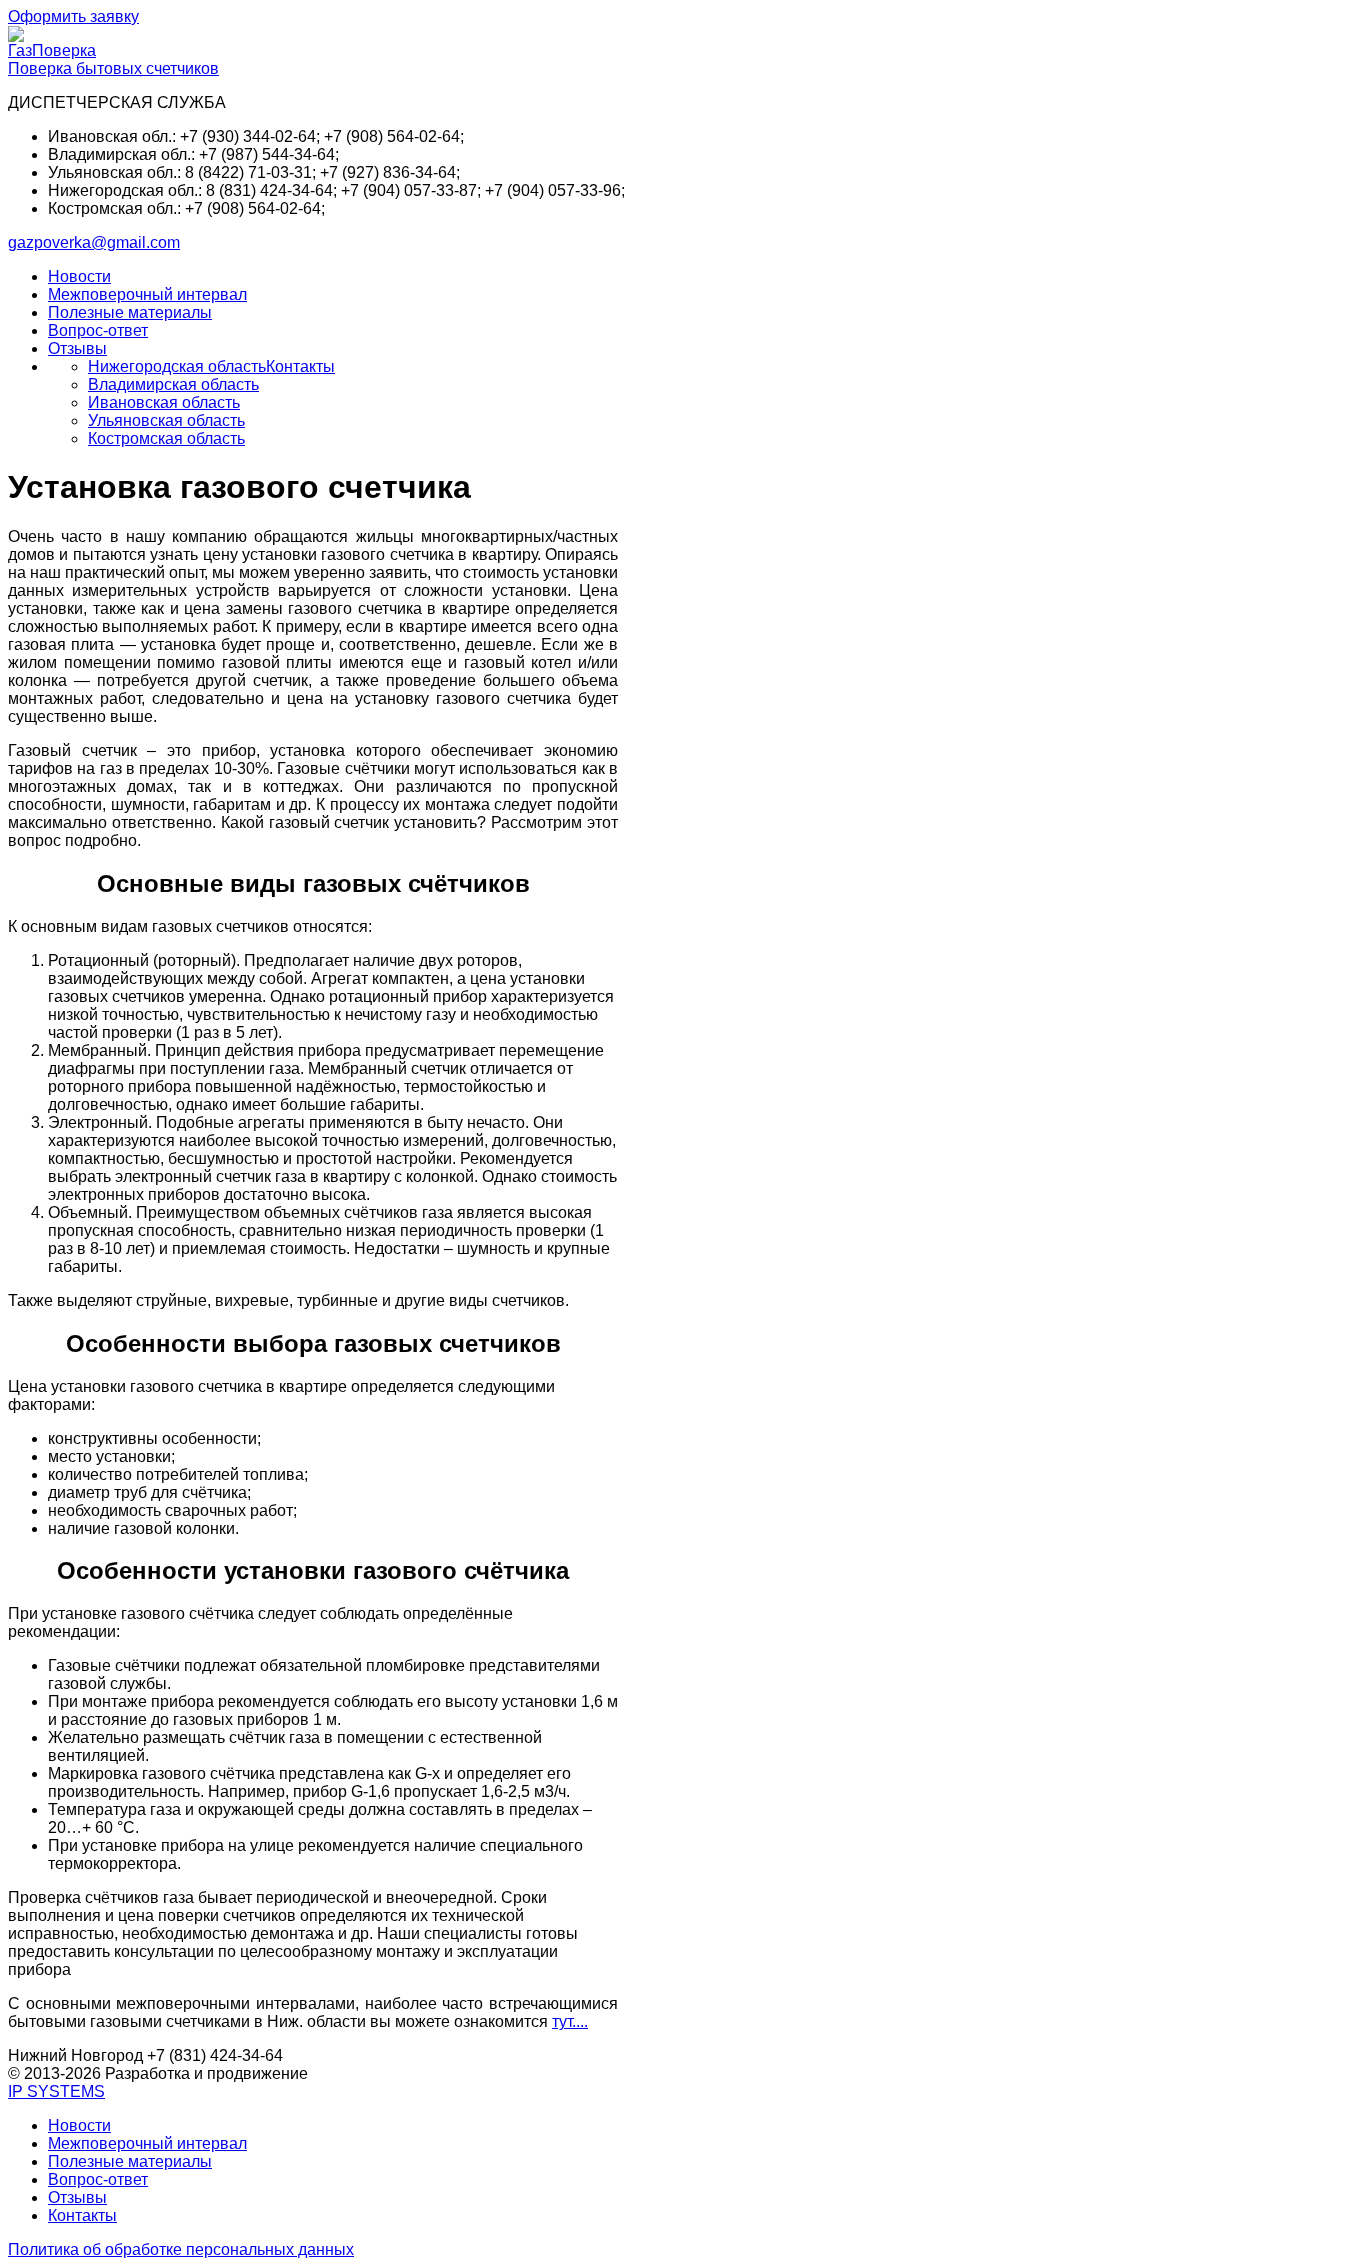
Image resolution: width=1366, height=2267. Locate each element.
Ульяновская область (166, 420)
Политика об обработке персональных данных (181, 2249)
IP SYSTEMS (56, 2091)
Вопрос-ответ (98, 330)
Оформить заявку (73, 16)
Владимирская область (173, 384)
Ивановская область (164, 402)
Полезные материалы (130, 312)
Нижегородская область (177, 366)
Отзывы (77, 348)
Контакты (300, 366)
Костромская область (166, 438)
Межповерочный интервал (147, 294)
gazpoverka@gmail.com (94, 242)
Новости (79, 276)
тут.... (570, 2021)
